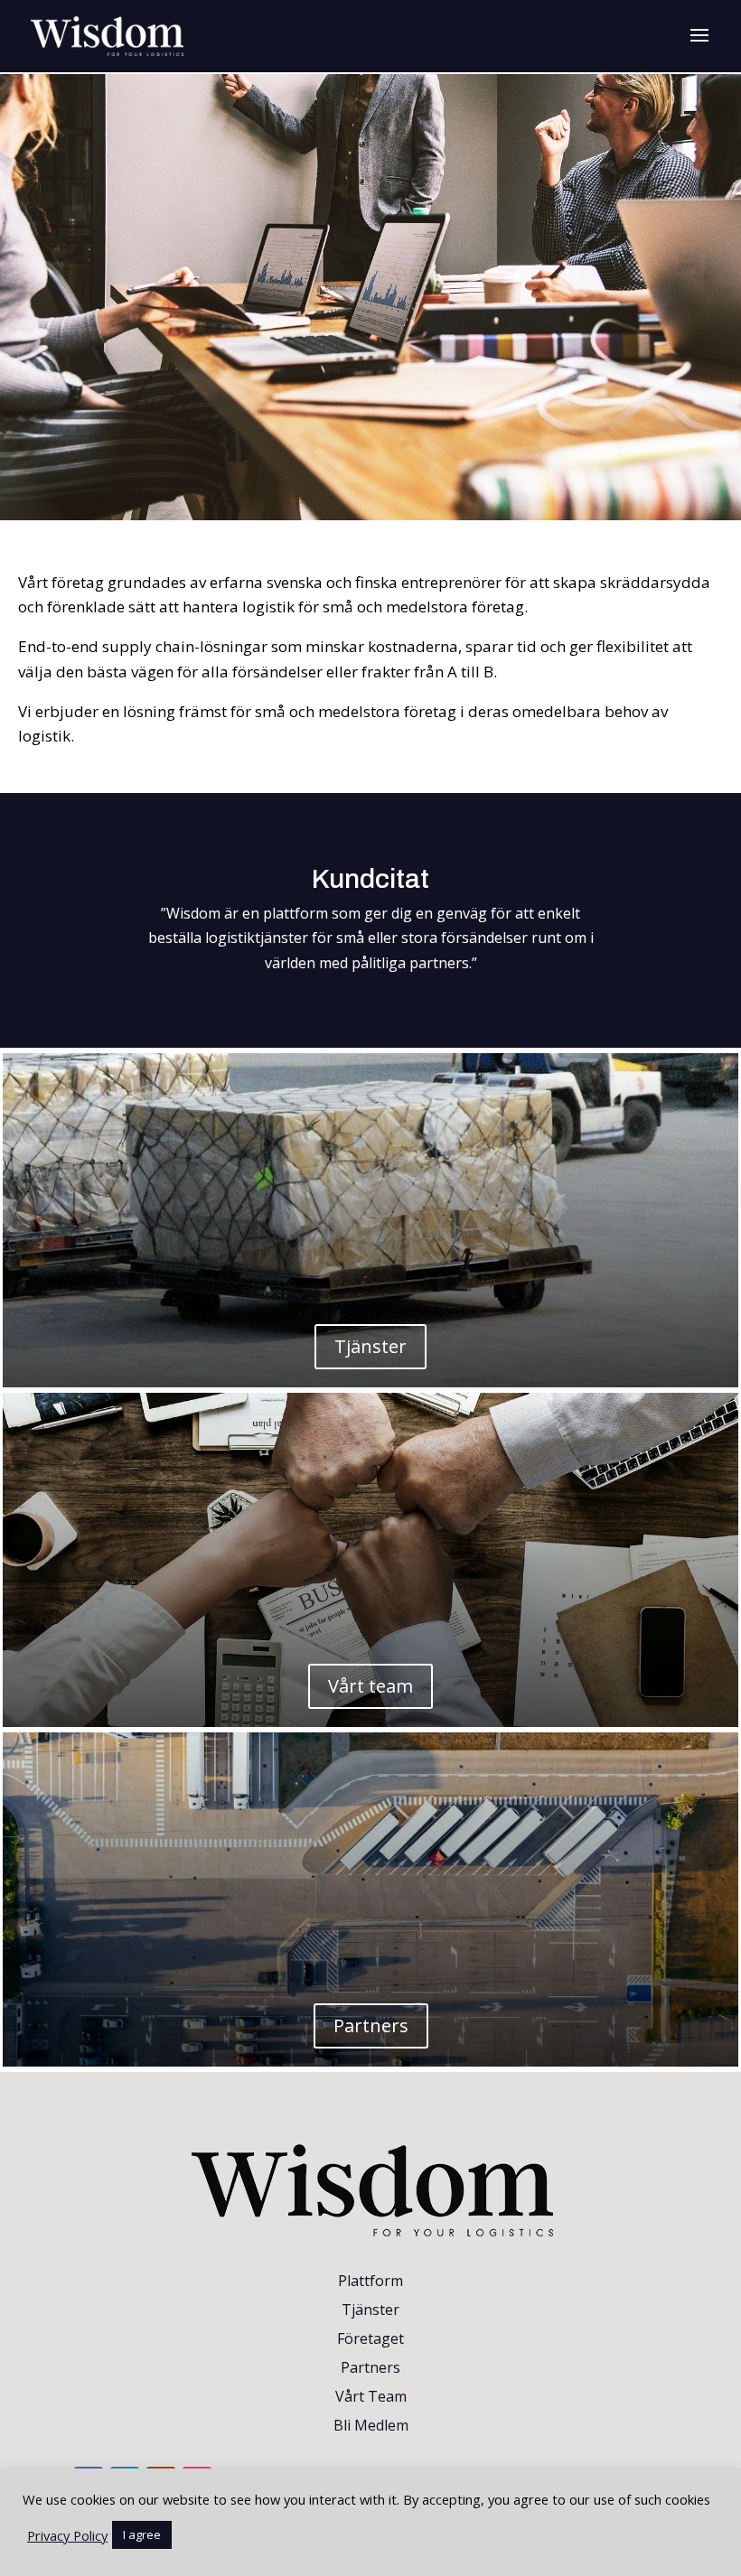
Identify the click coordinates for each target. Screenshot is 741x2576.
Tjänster (370, 1346)
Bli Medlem (371, 2425)
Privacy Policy (67, 2535)
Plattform (370, 2281)
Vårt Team (371, 2396)
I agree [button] (142, 2534)
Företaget (370, 2338)
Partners (371, 2025)
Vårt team (370, 1686)
